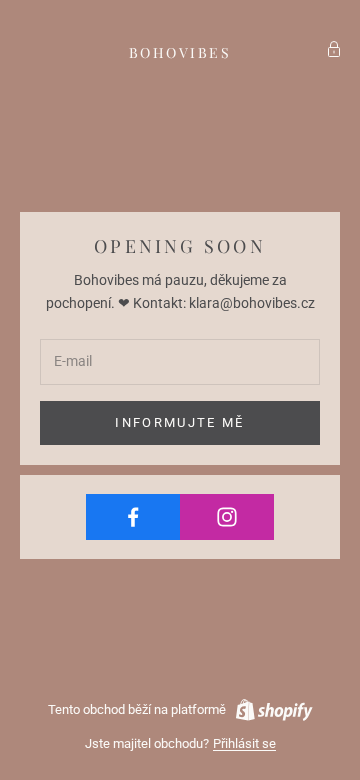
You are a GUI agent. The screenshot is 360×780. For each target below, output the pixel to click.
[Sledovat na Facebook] (133, 517)
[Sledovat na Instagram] (227, 517)
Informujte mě (179, 422)
